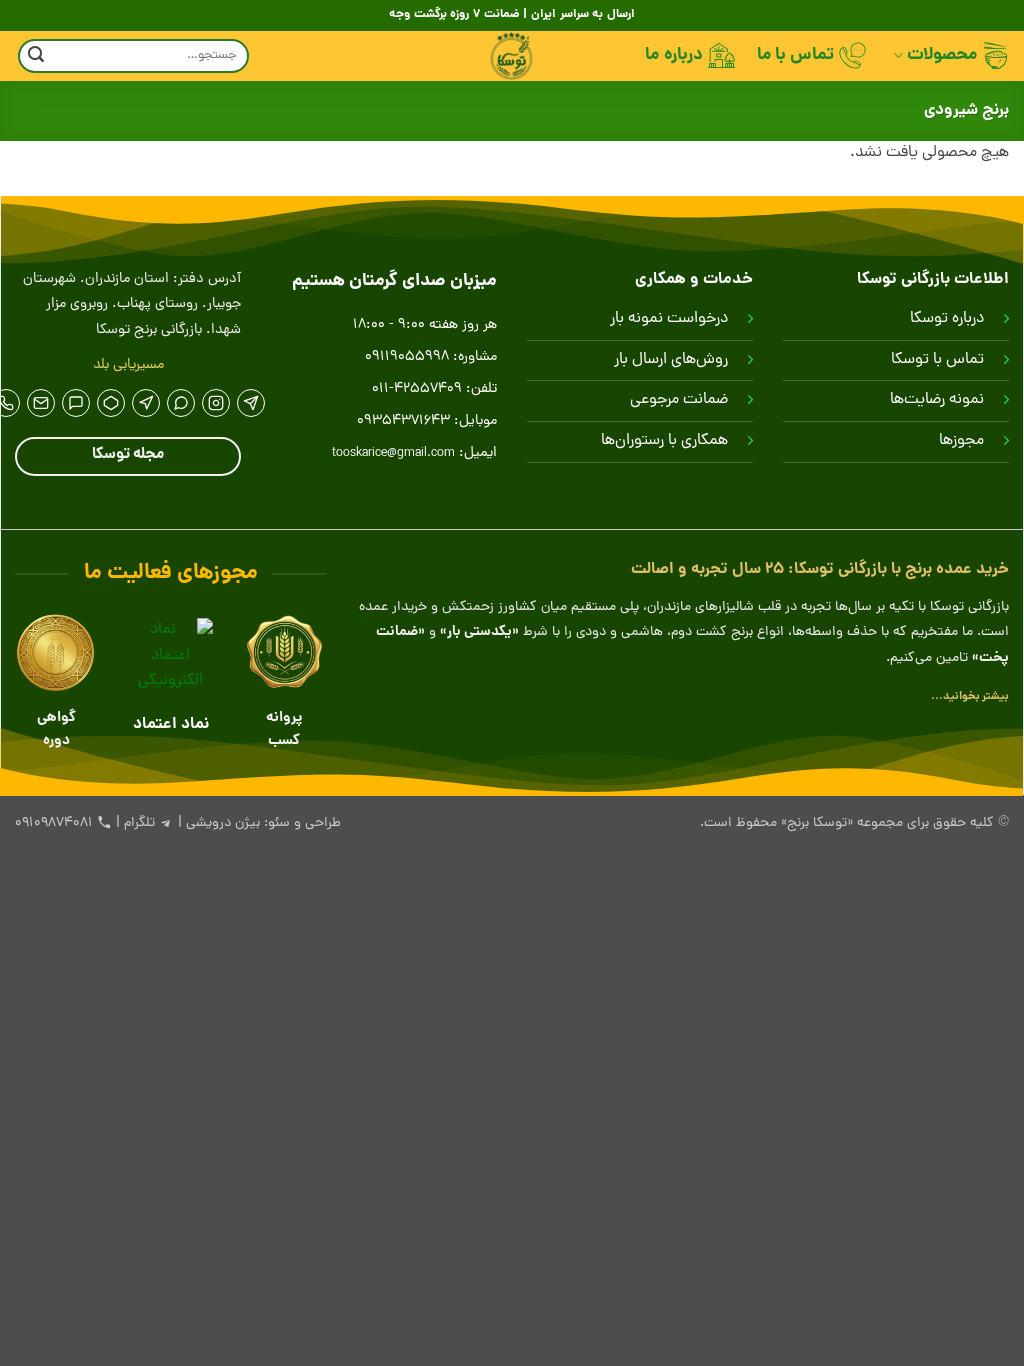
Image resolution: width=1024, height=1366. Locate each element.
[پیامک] (41, 403)
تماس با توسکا (937, 360)
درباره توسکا (947, 319)
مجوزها (961, 441)
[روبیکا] (111, 403)
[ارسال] (36, 56)
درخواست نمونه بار (669, 319)
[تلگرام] (251, 403)
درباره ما (673, 55)
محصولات (942, 55)
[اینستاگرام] (216, 403)
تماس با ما (796, 55)
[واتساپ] (181, 403)
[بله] (76, 403)
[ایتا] (146, 403)
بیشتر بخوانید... (970, 696)
